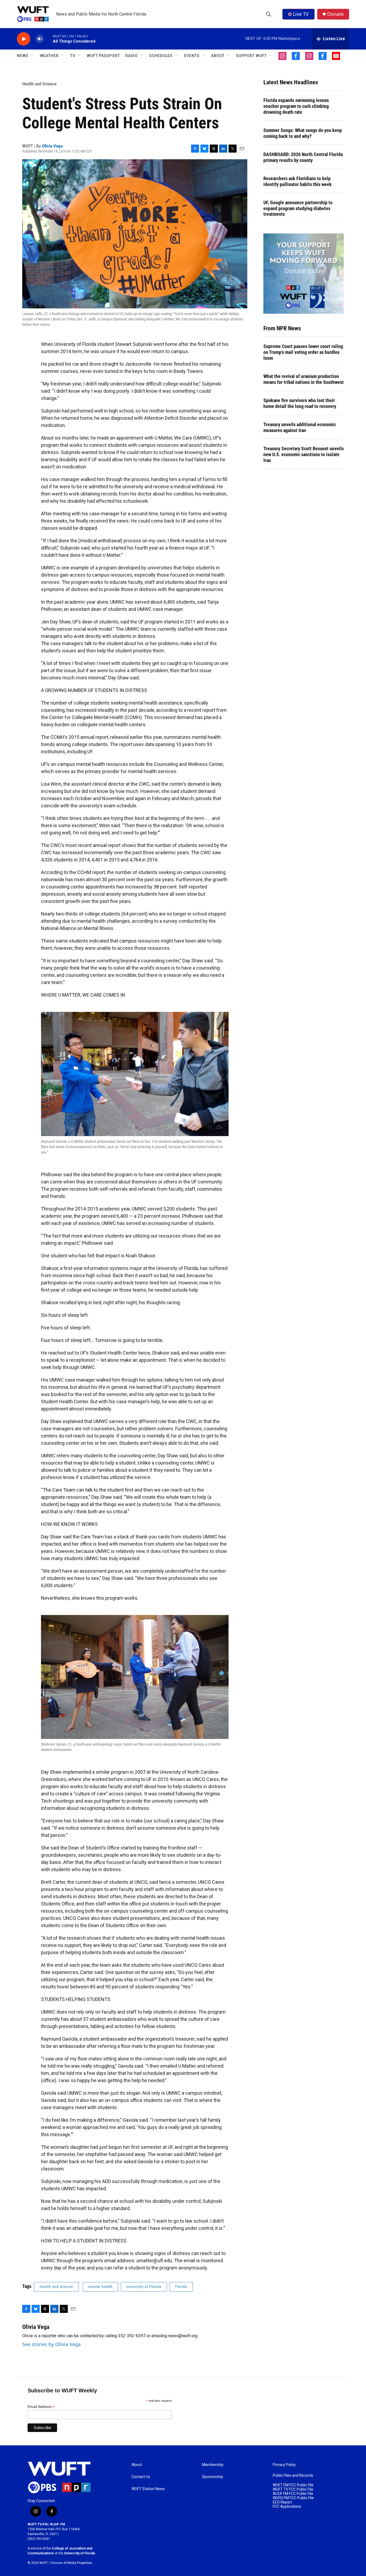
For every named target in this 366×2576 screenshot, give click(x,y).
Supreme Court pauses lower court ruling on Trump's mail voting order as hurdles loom (303, 352)
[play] (24, 39)
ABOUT (218, 56)
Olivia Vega (52, 146)
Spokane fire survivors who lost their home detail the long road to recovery (300, 403)
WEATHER (49, 56)
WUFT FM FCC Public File (293, 2485)
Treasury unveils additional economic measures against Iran (300, 427)
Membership (213, 2465)
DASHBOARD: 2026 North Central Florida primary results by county (303, 157)
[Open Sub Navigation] (32, 56)
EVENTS (192, 56)
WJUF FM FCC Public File (293, 2494)
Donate (335, 14)
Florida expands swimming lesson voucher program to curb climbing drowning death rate (296, 106)
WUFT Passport (103, 56)
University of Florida (144, 2287)
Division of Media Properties (72, 2563)
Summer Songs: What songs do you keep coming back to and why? (303, 133)
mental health (100, 2287)
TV (73, 56)
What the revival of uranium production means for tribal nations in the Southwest (304, 379)
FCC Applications (287, 2507)
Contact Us (141, 2477)
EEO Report (282, 2502)
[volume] (40, 39)
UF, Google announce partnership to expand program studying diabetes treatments (298, 208)
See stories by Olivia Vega (51, 2344)
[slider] (48, 39)
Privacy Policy (284, 2465)
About (137, 2465)
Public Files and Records (293, 2475)
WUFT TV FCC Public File (293, 2489)
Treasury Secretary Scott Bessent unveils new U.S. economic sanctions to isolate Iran (304, 454)
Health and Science (39, 84)
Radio (132, 56)
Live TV (301, 14)
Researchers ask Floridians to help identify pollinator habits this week (298, 181)
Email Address (41, 2407)
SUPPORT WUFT (251, 56)
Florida (181, 2287)
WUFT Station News (148, 2489)
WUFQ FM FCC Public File (293, 2498)
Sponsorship (213, 2477)
